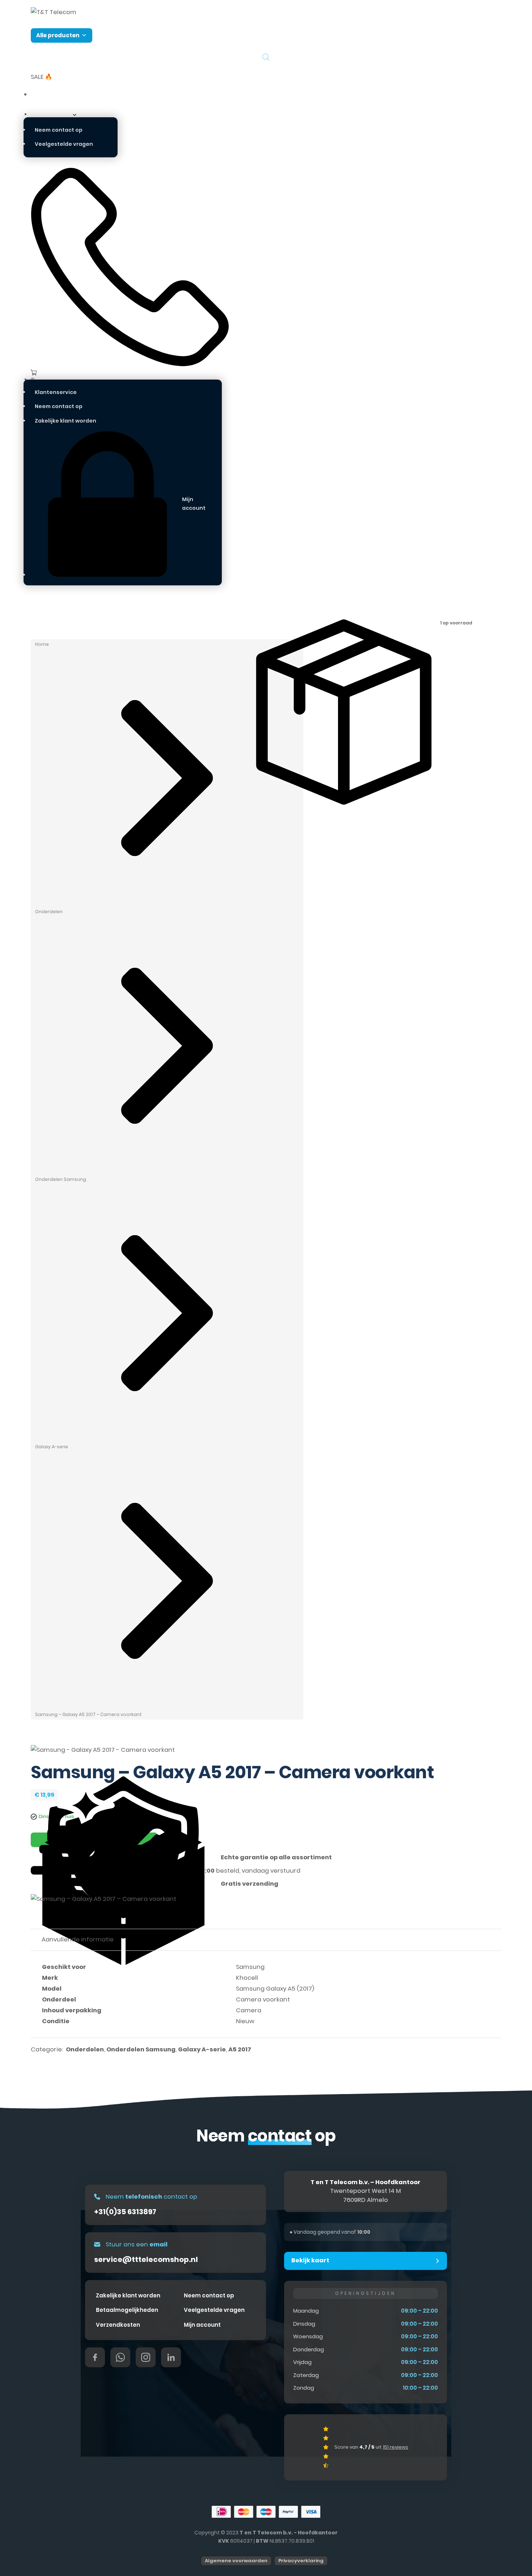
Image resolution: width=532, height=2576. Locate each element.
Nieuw (245, 2021)
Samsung (250, 1967)
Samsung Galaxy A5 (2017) (275, 1989)
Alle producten (58, 35)
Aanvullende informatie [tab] (78, 1939)
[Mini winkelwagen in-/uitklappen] (126, 372)
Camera (249, 2010)
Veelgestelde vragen (64, 144)
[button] (366, 2261)
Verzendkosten (118, 2325)
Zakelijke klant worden (66, 421)
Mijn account (202, 2325)
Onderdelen (49, 912)
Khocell (247, 1978)
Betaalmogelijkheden (127, 2310)
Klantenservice (52, 114)
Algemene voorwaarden (236, 2561)
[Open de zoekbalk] (266, 57)
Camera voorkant (263, 1999)
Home (42, 644)
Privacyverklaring (301, 2561)
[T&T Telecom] (54, 12)
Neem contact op (59, 130)
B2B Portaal (48, 94)
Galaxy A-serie (52, 1447)
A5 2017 (240, 2049)
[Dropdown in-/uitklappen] (75, 115)
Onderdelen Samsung (61, 1179)
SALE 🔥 (42, 77)
